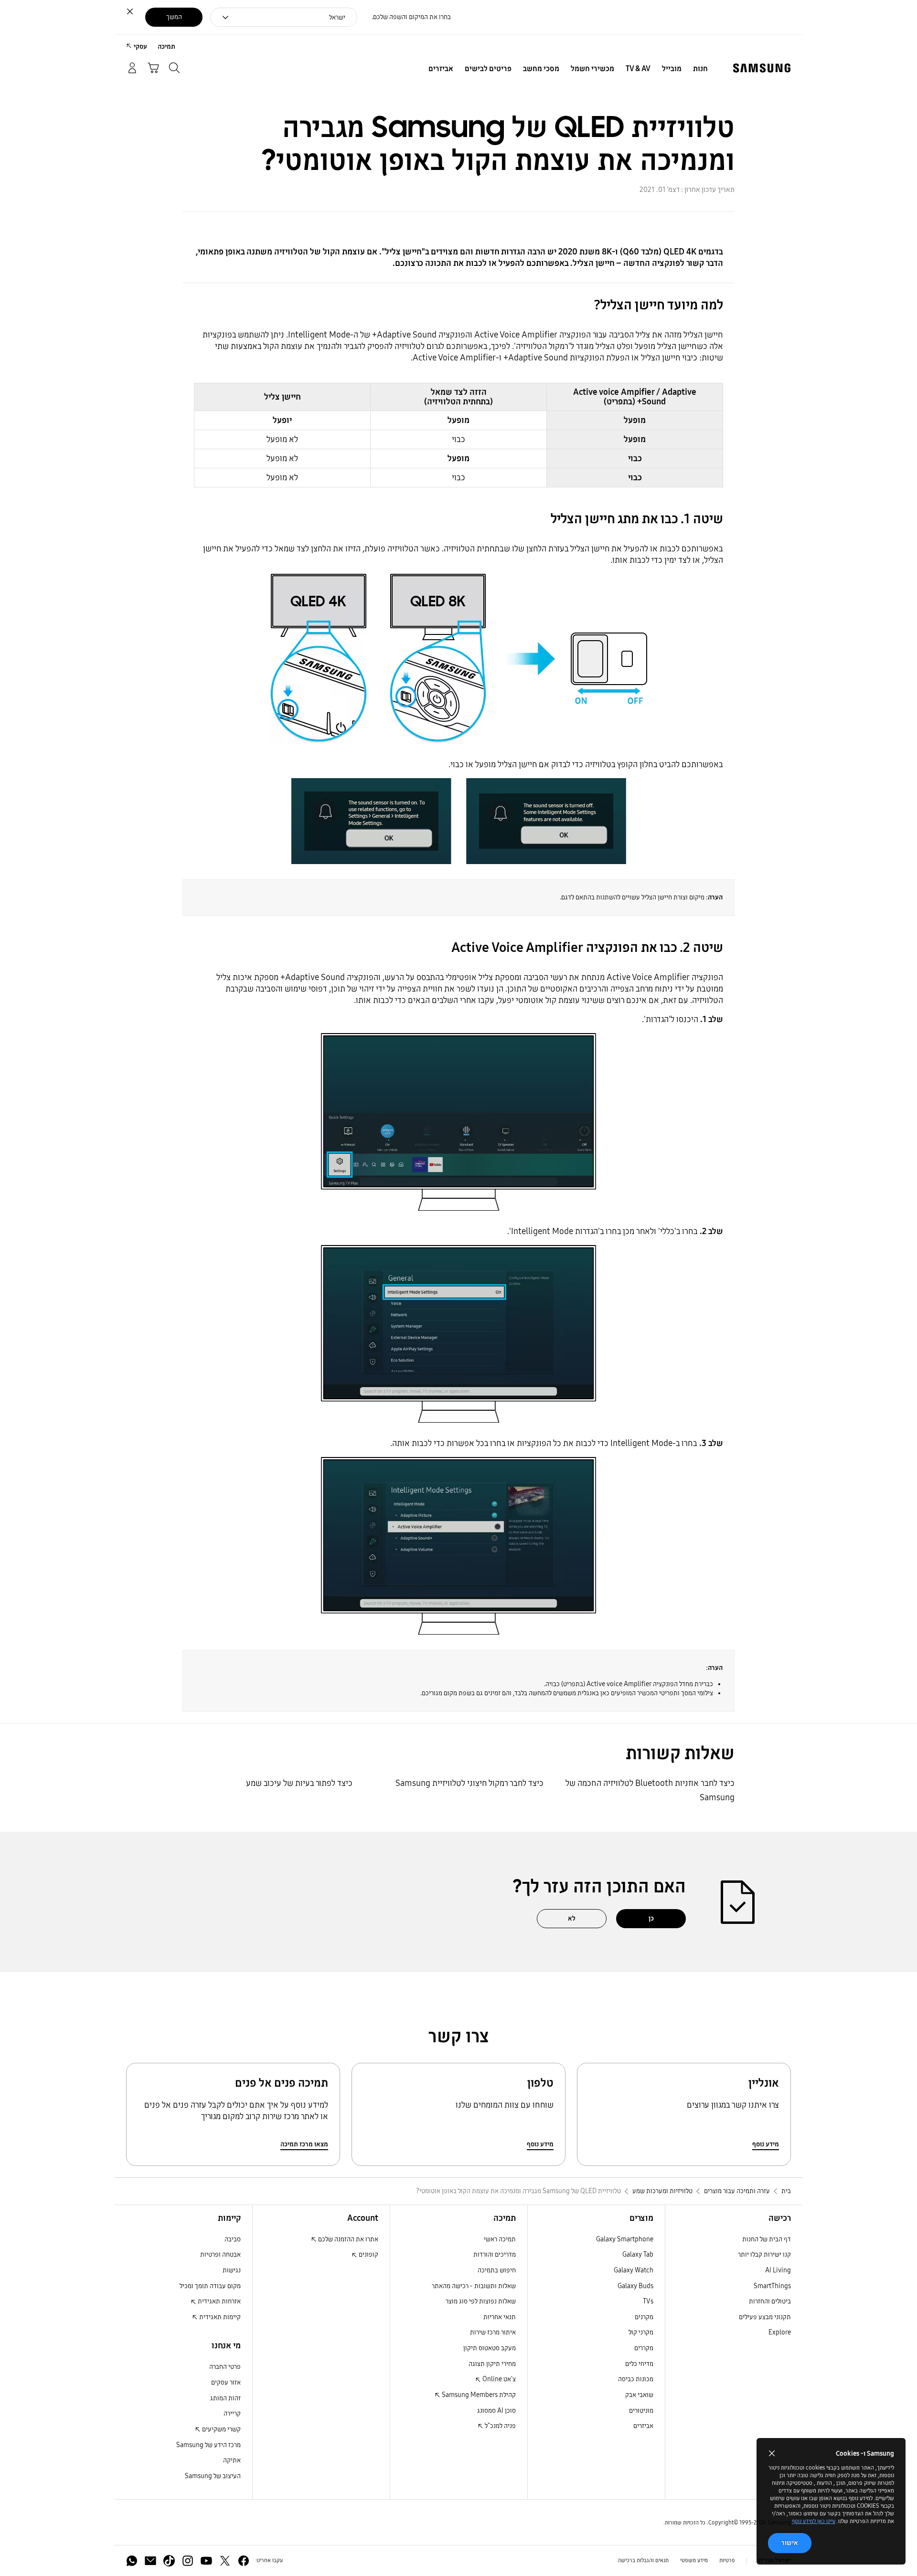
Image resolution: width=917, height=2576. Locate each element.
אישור (790, 2543)
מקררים (644, 2348)
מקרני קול (641, 2332)
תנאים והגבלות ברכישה (643, 2560)
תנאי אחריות (500, 2317)
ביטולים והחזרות (770, 2301)
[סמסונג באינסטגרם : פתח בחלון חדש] (188, 2561)
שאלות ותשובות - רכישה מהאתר (474, 2286)
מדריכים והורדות (495, 2254)
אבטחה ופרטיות (220, 2254)
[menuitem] (700, 69)
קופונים (368, 2254)
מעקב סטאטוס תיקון (490, 2348)
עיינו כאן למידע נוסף (814, 2521)
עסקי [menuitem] (140, 47)
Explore (780, 2332)
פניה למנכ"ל (500, 2426)
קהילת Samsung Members (478, 2395)
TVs (648, 2301)
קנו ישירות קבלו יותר (764, 2254)
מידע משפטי (694, 2560)
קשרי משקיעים (221, 2429)
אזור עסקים (226, 2382)
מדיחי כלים (639, 2364)
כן (651, 1918)
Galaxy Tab (638, 2254)
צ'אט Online (498, 2379)
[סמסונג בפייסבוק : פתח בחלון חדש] (244, 2561)
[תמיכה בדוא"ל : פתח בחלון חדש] (150, 2561)
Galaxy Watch (634, 2270)
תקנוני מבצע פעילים (765, 2317)
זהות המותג (225, 2398)
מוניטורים (641, 2411)
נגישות (232, 2270)
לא (572, 1918)
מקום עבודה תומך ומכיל (210, 2286)
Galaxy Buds (635, 2286)
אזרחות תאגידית (219, 2301)
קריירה (232, 2413)
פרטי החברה (225, 2367)
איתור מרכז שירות (493, 2332)
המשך (174, 17)
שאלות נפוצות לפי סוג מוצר (481, 2301)
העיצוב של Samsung (213, 2476)
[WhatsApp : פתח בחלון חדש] (132, 2561)
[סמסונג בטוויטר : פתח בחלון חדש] (225, 2561)
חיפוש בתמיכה (497, 2270)
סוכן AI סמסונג (496, 2411)
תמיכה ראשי (500, 2239)
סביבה (233, 2239)
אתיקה (232, 2460)
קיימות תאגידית (219, 2317)
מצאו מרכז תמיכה (304, 2144)
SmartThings (772, 2286)
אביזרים (643, 2426)
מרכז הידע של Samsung (208, 2445)
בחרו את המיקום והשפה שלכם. (411, 17)
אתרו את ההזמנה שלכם (347, 2239)
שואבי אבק (639, 2395)
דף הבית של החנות (767, 2239)
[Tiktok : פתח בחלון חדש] (169, 2561)
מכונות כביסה (636, 2379)
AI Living (778, 2270)
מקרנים (644, 2317)
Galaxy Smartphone (625, 2239)
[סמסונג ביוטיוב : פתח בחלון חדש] (206, 2561)
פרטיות (727, 2560)
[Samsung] (762, 68)
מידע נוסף (766, 2144)
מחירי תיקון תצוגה (492, 2364)
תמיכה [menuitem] (166, 47)
